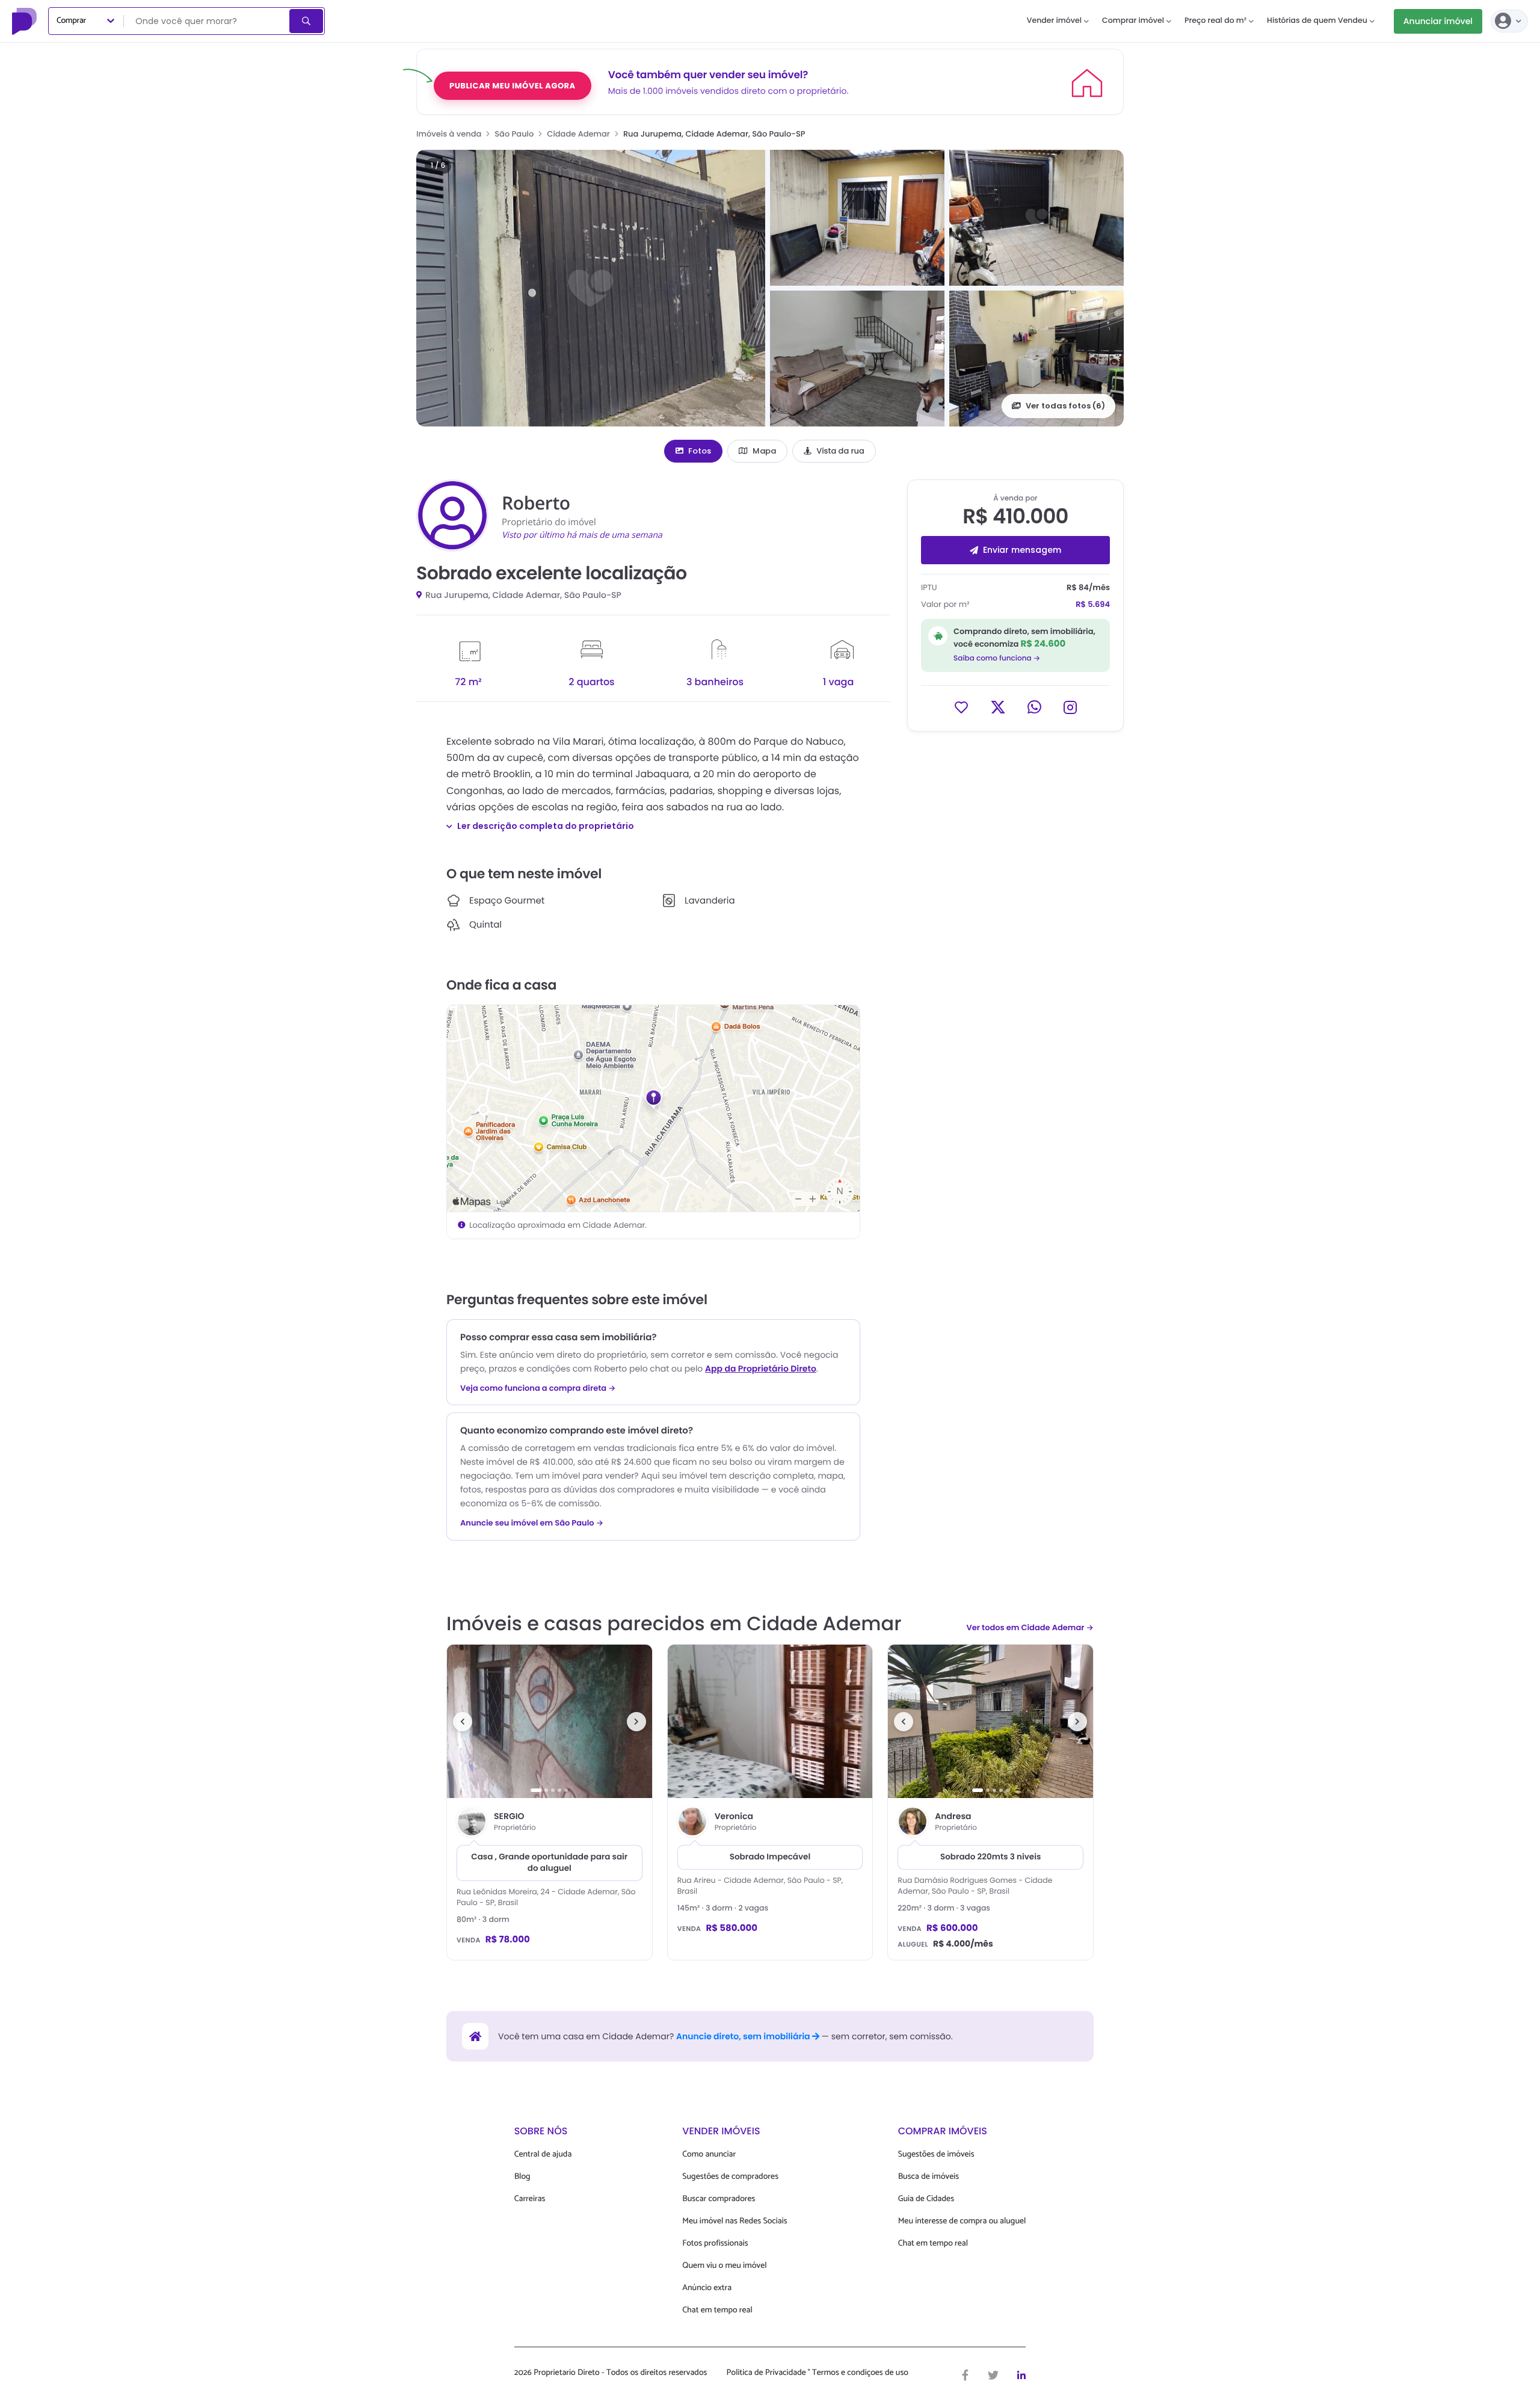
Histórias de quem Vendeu (1317, 21)
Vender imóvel (1054, 21)
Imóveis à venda (449, 134)
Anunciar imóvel (1438, 21)
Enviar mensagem (1022, 550)
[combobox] (208, 21)
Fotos (700, 451)
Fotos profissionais (715, 2243)
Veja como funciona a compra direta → (538, 1388)
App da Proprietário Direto (761, 1369)
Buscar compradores (719, 2199)
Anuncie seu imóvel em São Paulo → (532, 1523)
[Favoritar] (961, 707)
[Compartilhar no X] (998, 707)
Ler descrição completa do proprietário (546, 826)
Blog (522, 2177)
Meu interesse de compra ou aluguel (962, 2221)
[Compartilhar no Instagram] (1070, 707)
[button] (591, 288)
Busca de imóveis (929, 2177)
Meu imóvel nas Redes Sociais (735, 2221)
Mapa (764, 451)
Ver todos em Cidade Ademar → (1030, 1627)
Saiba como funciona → (997, 658)
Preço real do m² (1215, 21)
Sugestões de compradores (730, 2177)
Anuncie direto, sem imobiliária (744, 2036)
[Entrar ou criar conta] (1509, 21)
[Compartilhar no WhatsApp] (1034, 707)
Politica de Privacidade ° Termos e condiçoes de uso (818, 2373)
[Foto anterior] (463, 1722)
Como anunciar (709, 2154)
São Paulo (514, 134)
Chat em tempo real (717, 2310)
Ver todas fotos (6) (1065, 406)
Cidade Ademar (578, 134)
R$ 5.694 (1093, 604)
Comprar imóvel (1133, 21)
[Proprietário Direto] (26, 21)
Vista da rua (840, 451)
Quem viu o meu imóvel (724, 2266)
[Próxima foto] (636, 1722)
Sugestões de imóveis (936, 2154)
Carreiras (530, 2199)
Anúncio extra (707, 2288)
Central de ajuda (543, 2154)
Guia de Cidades (926, 2199)
